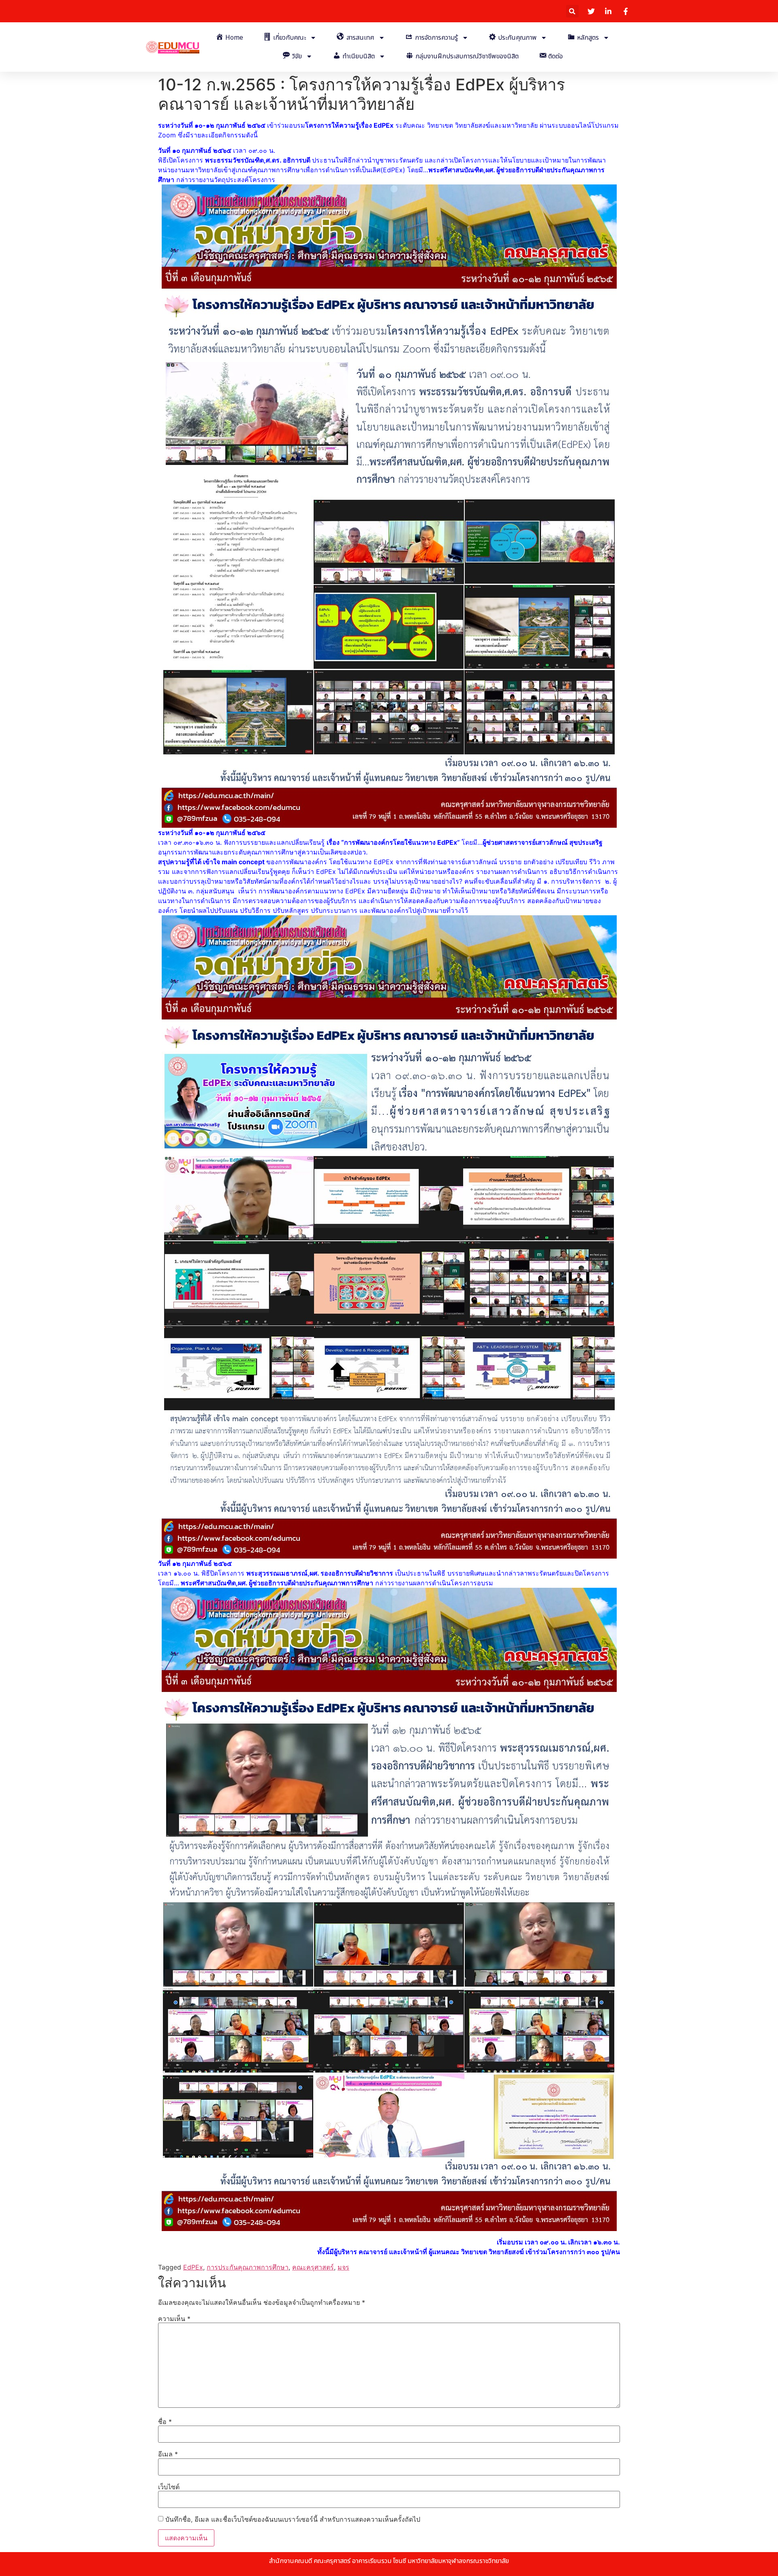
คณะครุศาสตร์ (313, 2267)
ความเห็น (174, 2319)
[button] (572, 11)
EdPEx (193, 2267)
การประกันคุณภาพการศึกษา (248, 2267)
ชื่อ (165, 2422)
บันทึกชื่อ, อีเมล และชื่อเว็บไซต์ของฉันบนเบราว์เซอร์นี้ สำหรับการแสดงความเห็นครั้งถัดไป (293, 2519)
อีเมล (168, 2454)
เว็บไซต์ (169, 2487)
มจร (343, 2267)
